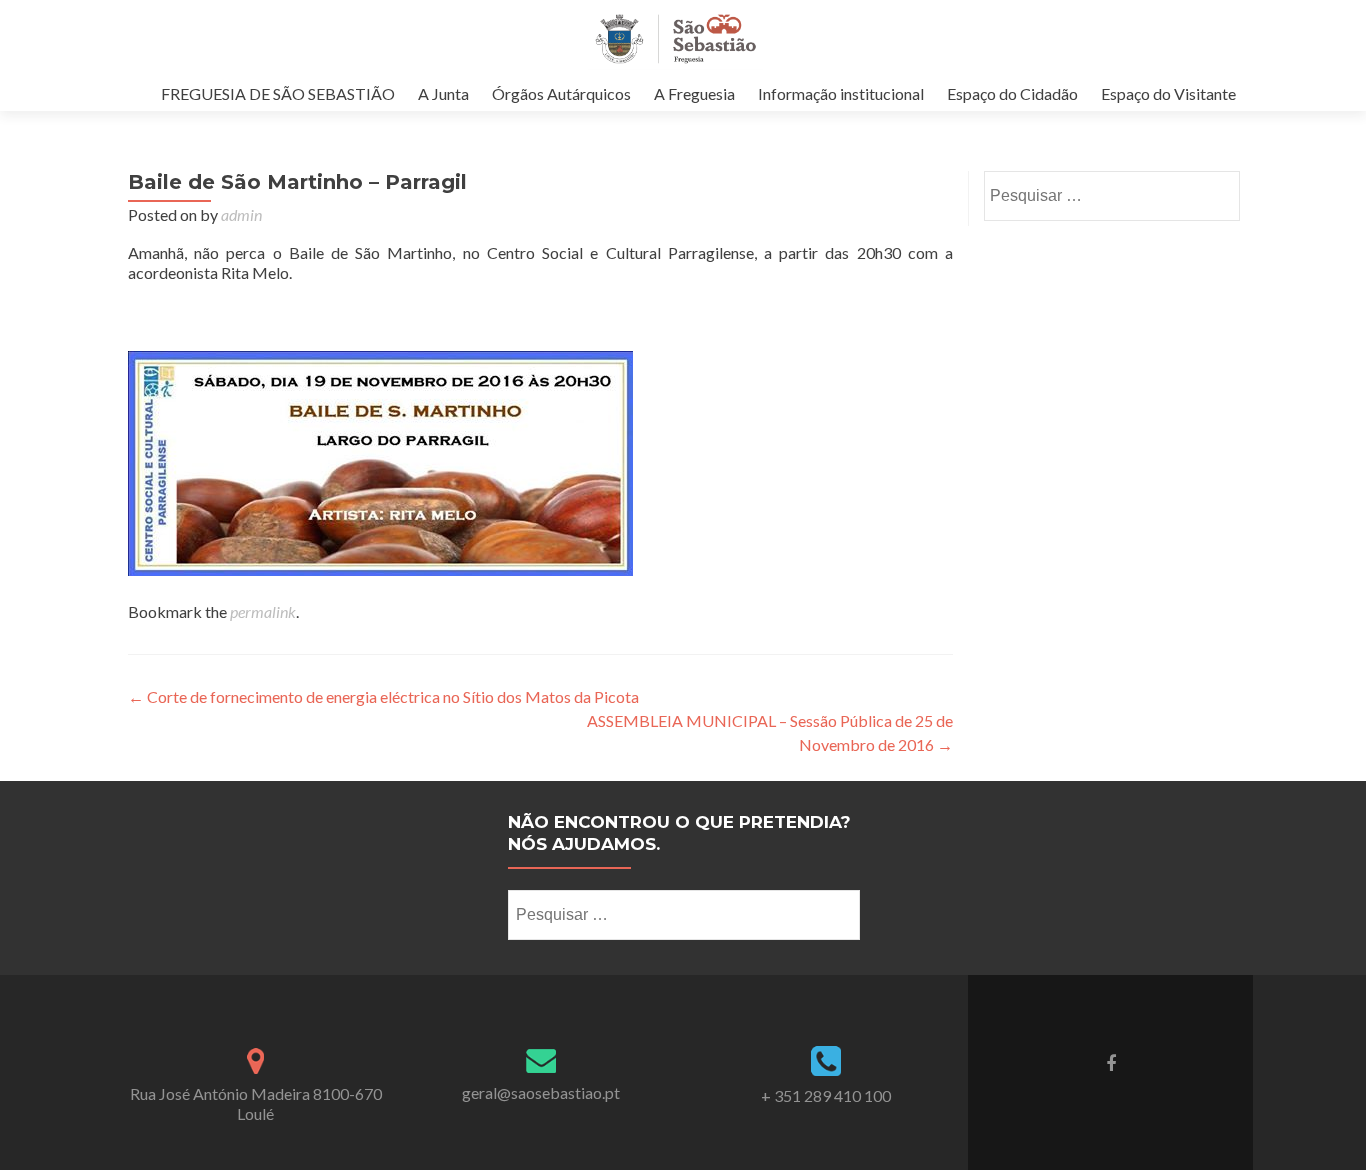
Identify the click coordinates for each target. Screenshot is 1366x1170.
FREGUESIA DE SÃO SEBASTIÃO (278, 93)
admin (241, 214)
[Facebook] (1111, 1062)
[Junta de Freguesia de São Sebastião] (675, 38)
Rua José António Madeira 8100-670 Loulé (256, 1103)
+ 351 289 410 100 (826, 1095)
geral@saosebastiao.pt (541, 1092)
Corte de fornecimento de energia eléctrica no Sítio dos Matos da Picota (383, 696)
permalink (263, 611)
